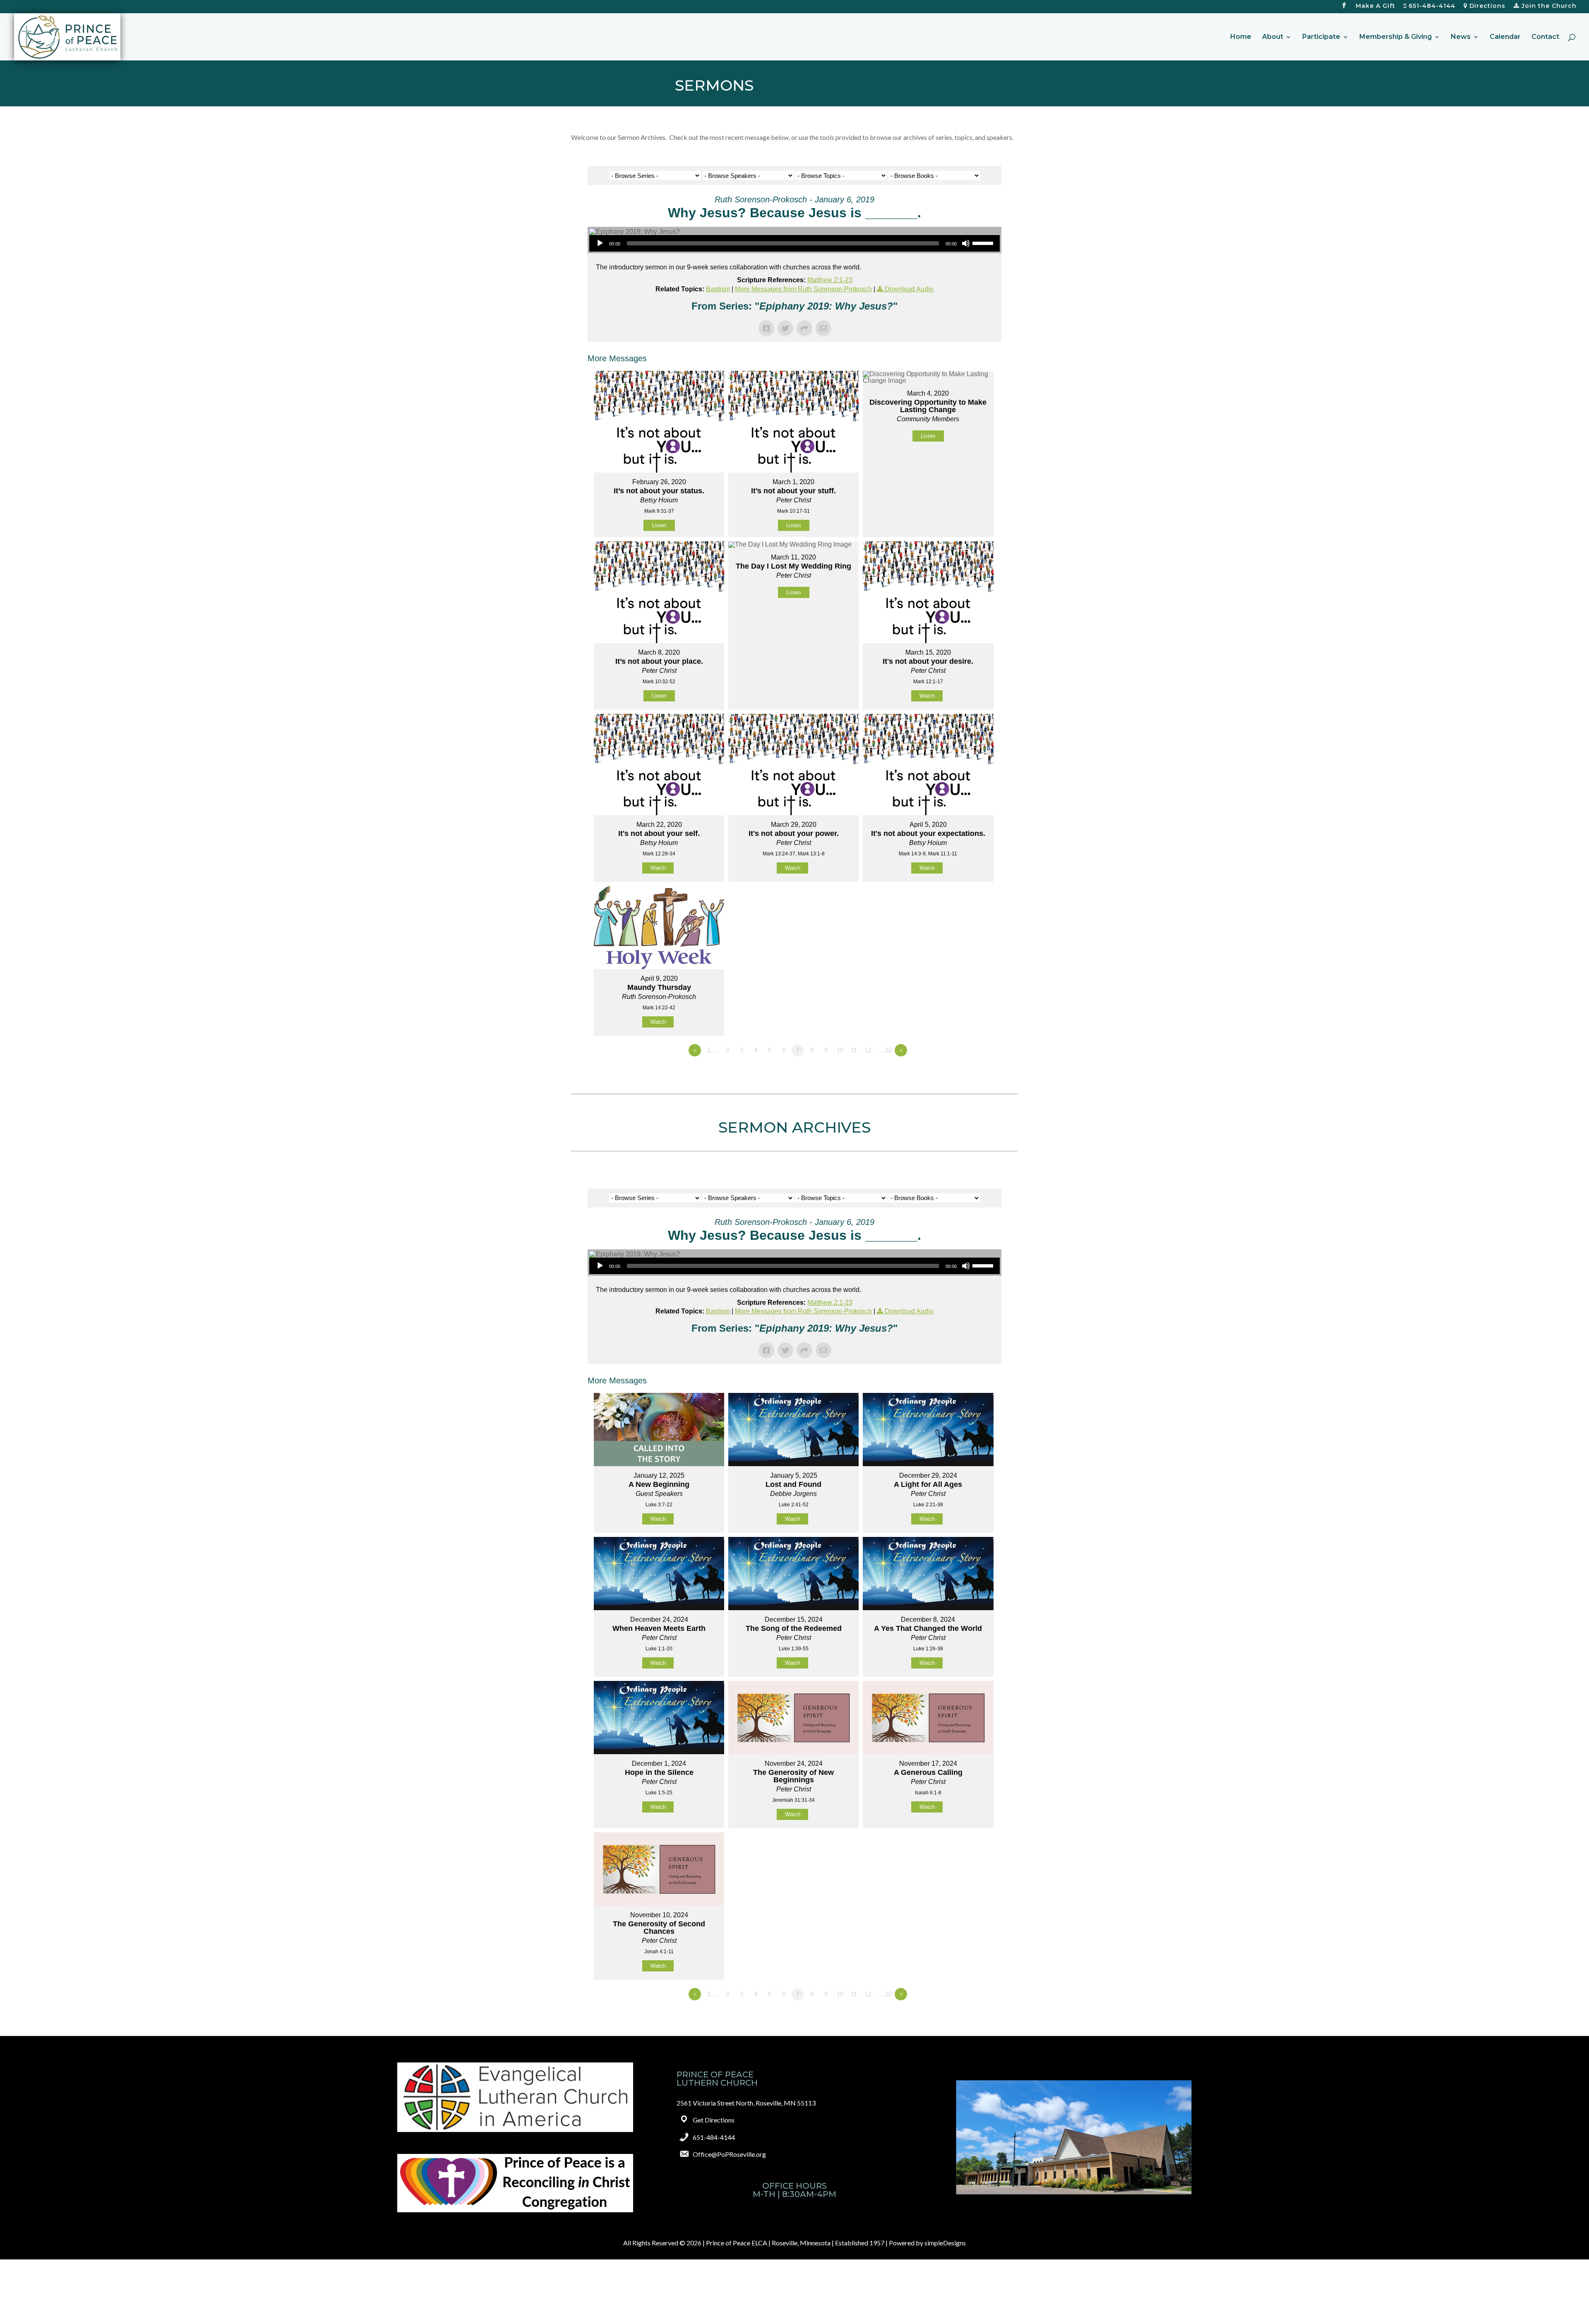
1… (712, 1050)
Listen (659, 525)
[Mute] (966, 243)
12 (868, 1050)
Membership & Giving (1396, 37)
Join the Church (1548, 6)
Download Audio (909, 289)
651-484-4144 (1431, 6)
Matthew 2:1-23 (830, 280)
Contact (1545, 37)
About (1273, 37)
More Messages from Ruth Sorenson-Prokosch (803, 289)
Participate (1321, 37)
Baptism (718, 289)
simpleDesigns (945, 2243)
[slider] (984, 242)
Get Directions (714, 2120)
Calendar (1505, 37)
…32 (885, 1050)
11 (854, 1050)
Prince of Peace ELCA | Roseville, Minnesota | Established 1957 (795, 2243)
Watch (927, 696)
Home (1241, 37)
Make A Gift (1375, 6)
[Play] (600, 243)
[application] (794, 243)
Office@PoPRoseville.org (729, 2154)
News (1461, 37)
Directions (1486, 6)
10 (840, 1050)
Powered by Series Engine (971, 1073)
